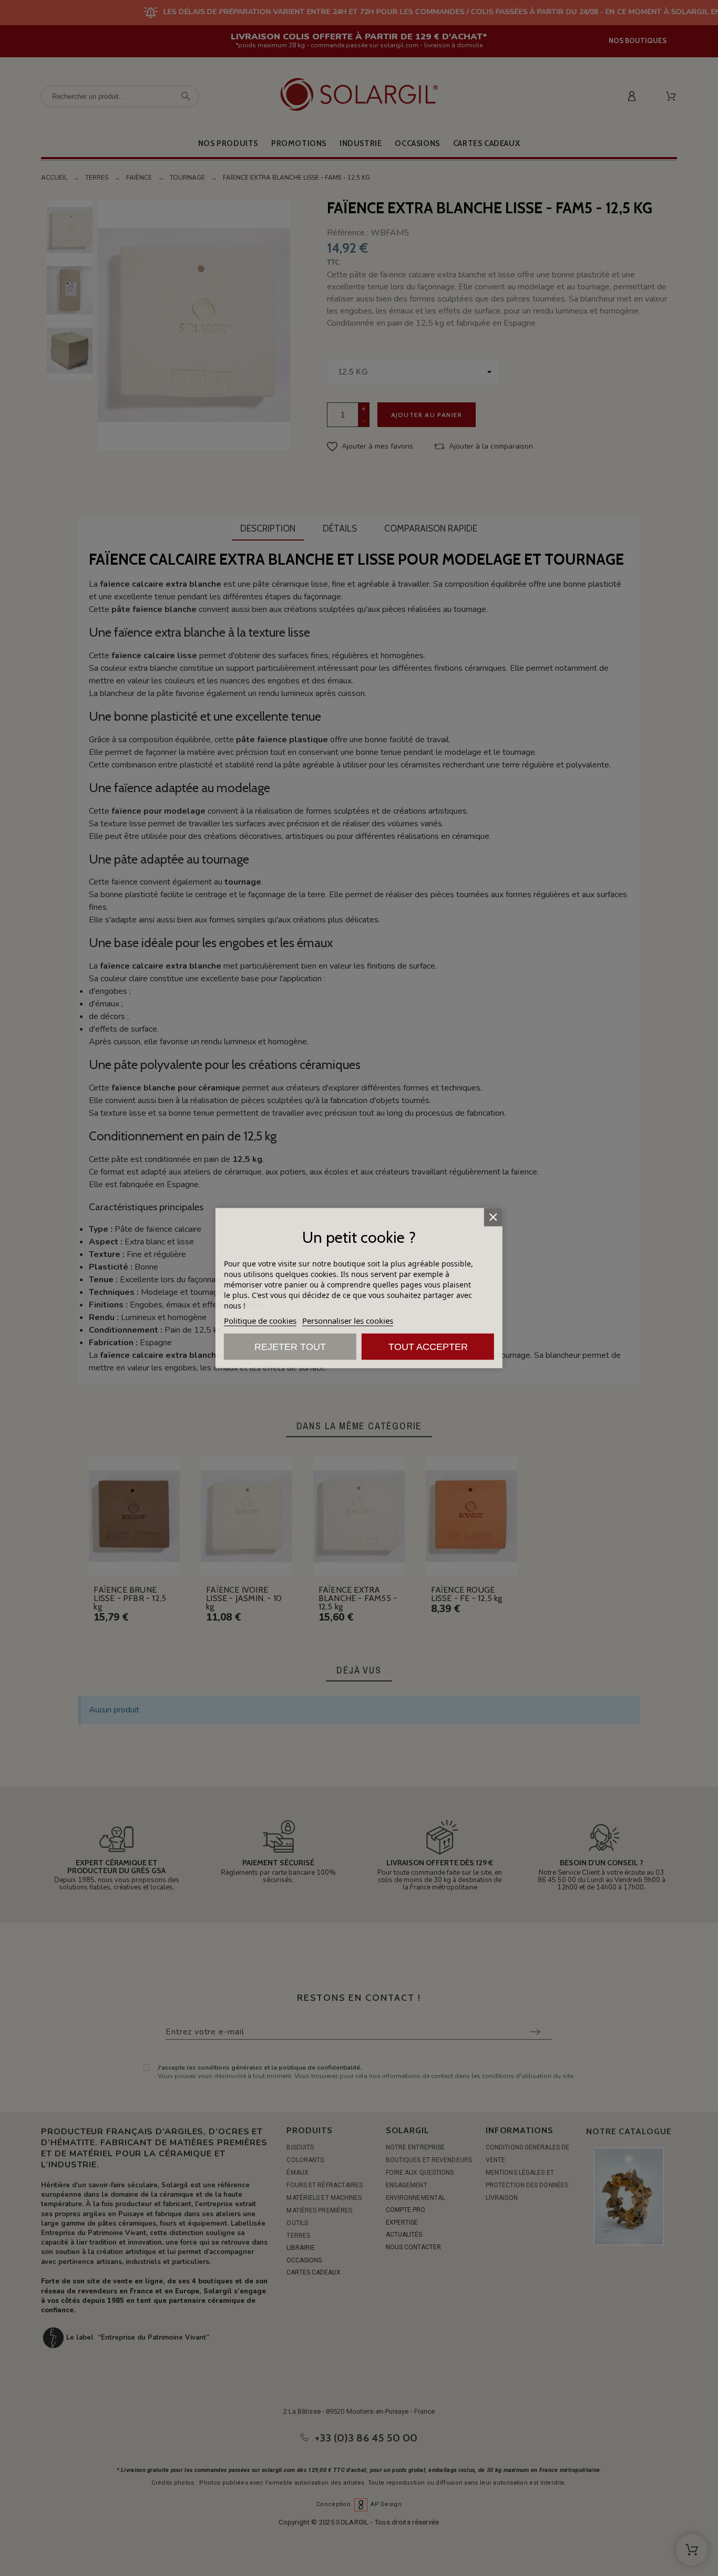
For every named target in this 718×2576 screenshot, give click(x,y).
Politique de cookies (260, 1320)
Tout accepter (428, 1346)
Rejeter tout (290, 1346)
